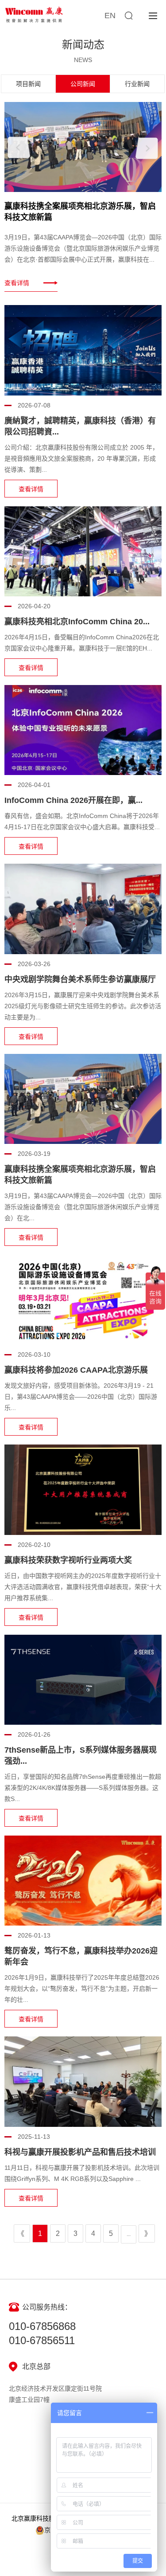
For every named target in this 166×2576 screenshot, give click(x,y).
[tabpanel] (83, 197)
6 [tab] (93, 275)
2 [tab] (52, 275)
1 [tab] (42, 275)
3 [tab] (62, 275)
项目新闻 (28, 84)
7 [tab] (103, 275)
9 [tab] (123, 275)
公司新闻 (83, 84)
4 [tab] (72, 275)
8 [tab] (113, 275)
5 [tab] (82, 275)
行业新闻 (137, 84)
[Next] (147, 148)
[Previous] (19, 147)
